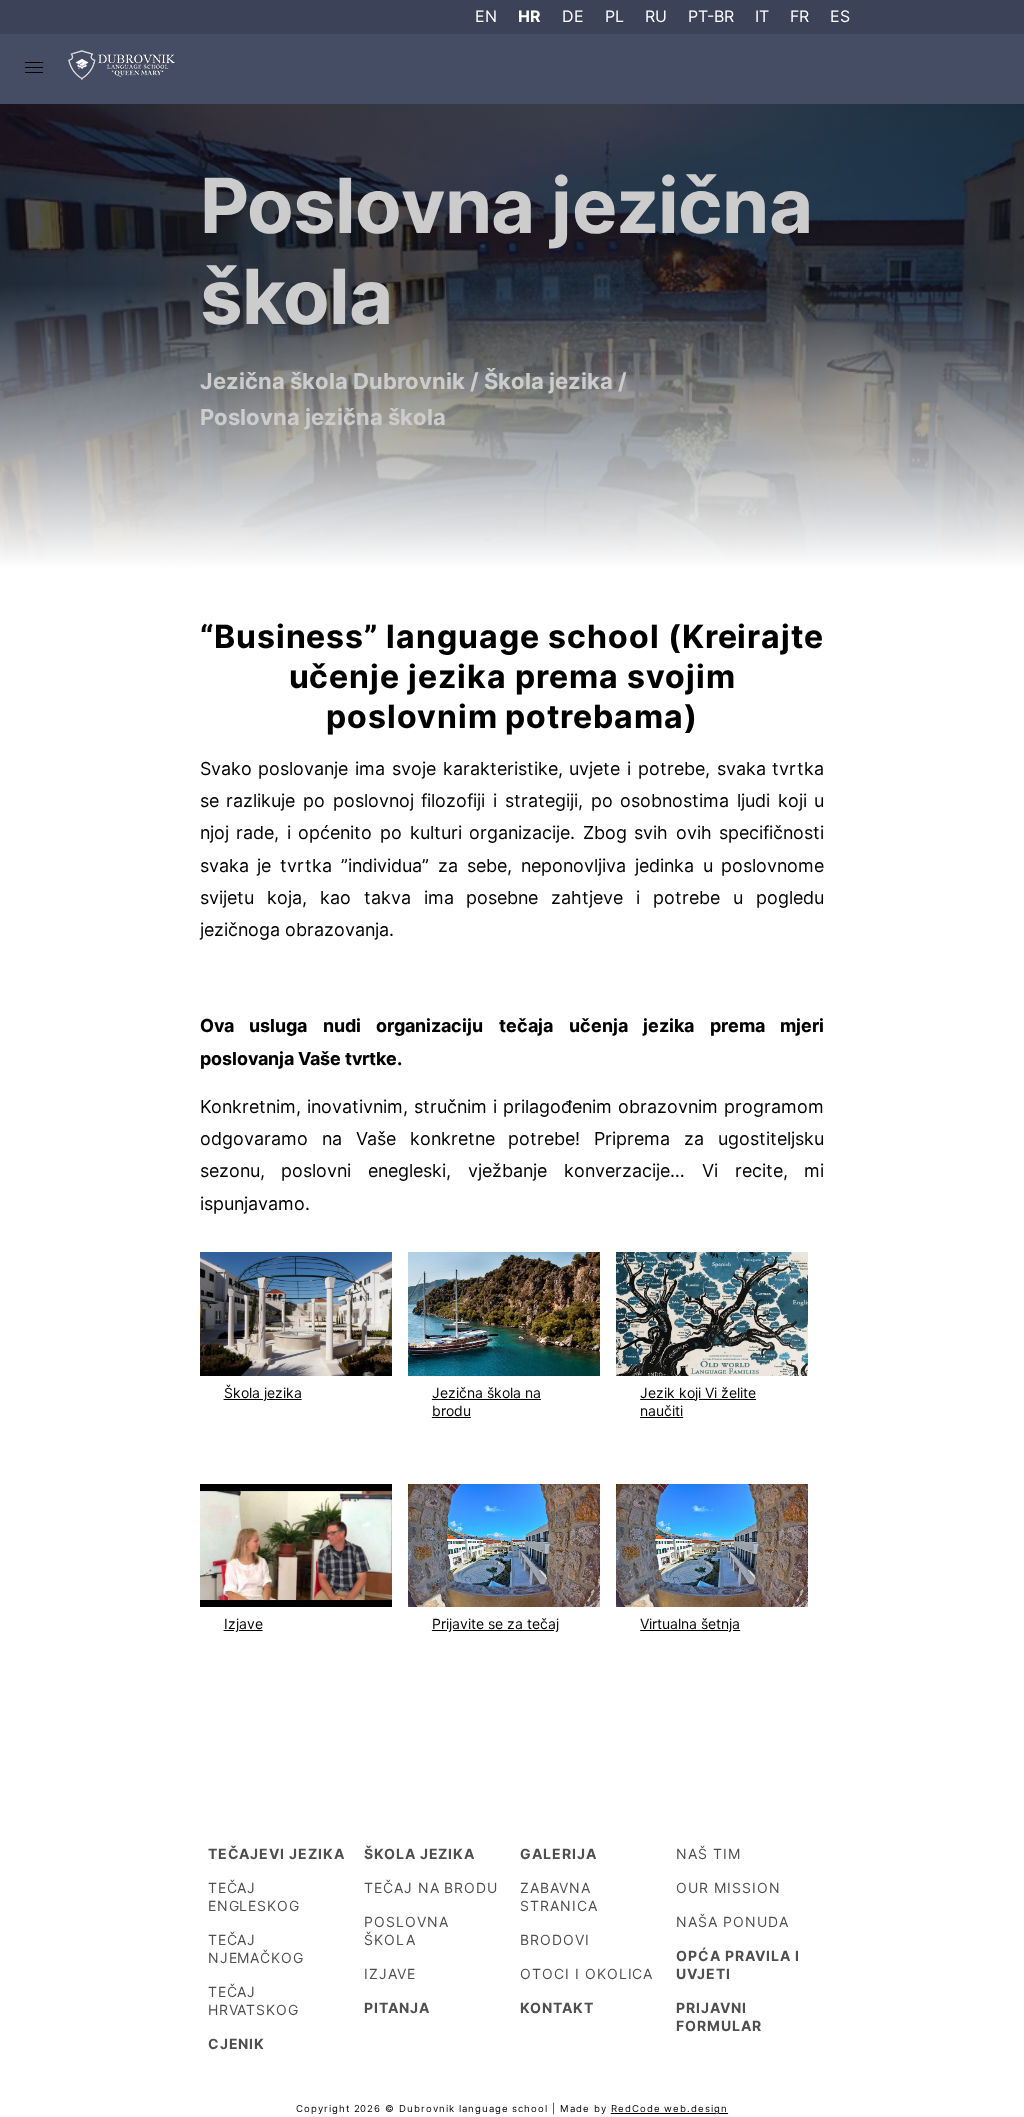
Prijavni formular (719, 2016)
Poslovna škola (406, 1930)
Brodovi (555, 1939)
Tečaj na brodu (431, 1887)
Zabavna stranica (559, 1896)
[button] (34, 69)
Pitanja (397, 2007)
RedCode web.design (669, 2108)
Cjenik (237, 2043)
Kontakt (557, 2007)
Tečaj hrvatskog (254, 2000)
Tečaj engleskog (254, 1896)
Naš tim (708, 1853)
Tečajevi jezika (276, 1853)
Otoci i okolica (586, 1973)
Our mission (728, 1887)
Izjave (390, 1973)
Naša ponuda (732, 1921)
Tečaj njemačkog (256, 1948)
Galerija (558, 1853)
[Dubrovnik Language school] (123, 69)
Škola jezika (420, 1853)
